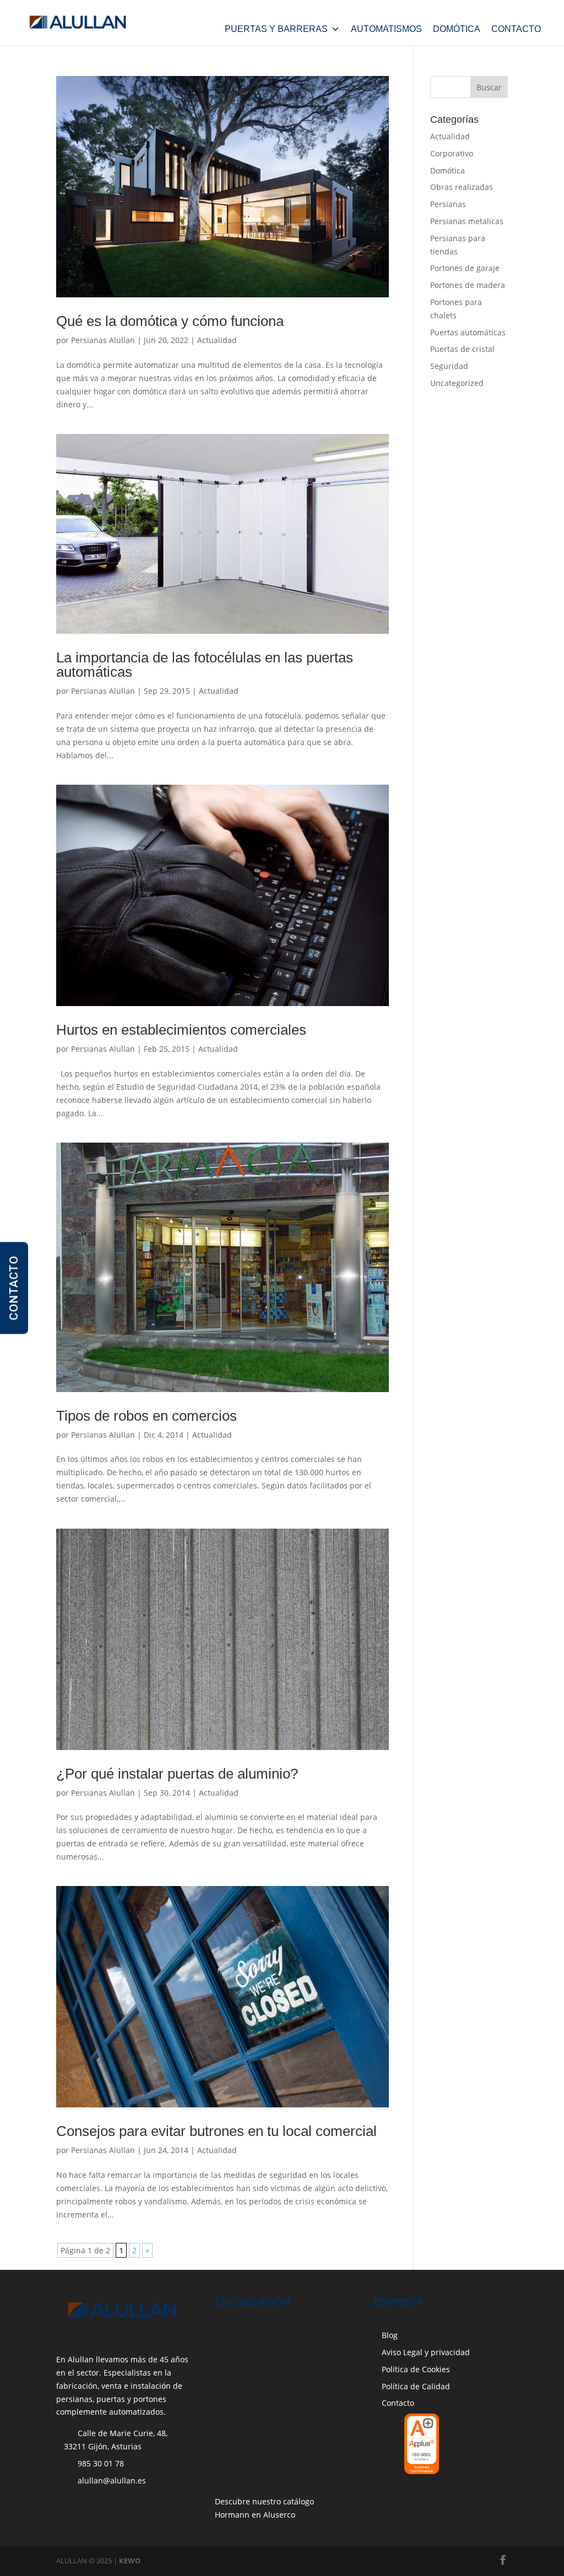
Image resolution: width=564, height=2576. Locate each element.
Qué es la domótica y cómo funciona (170, 321)
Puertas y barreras (276, 29)
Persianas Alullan (103, 340)
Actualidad (217, 340)
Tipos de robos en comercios (147, 1416)
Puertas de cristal (462, 349)
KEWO (130, 2561)
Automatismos (386, 29)
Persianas (448, 204)
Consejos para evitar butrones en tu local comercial (216, 2131)
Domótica (457, 29)
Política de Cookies (416, 2369)
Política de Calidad (416, 2386)
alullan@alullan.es (112, 2480)
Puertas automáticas (468, 332)
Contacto (516, 29)
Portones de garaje (465, 268)
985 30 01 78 (101, 2463)
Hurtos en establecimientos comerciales (181, 1030)
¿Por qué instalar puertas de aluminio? (177, 1774)
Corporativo (452, 153)
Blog (390, 2335)
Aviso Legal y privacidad (426, 2352)
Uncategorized (457, 383)
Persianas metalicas (467, 221)
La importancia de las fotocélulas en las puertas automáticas (205, 665)
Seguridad (449, 366)
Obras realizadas (462, 187)
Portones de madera (468, 285)
